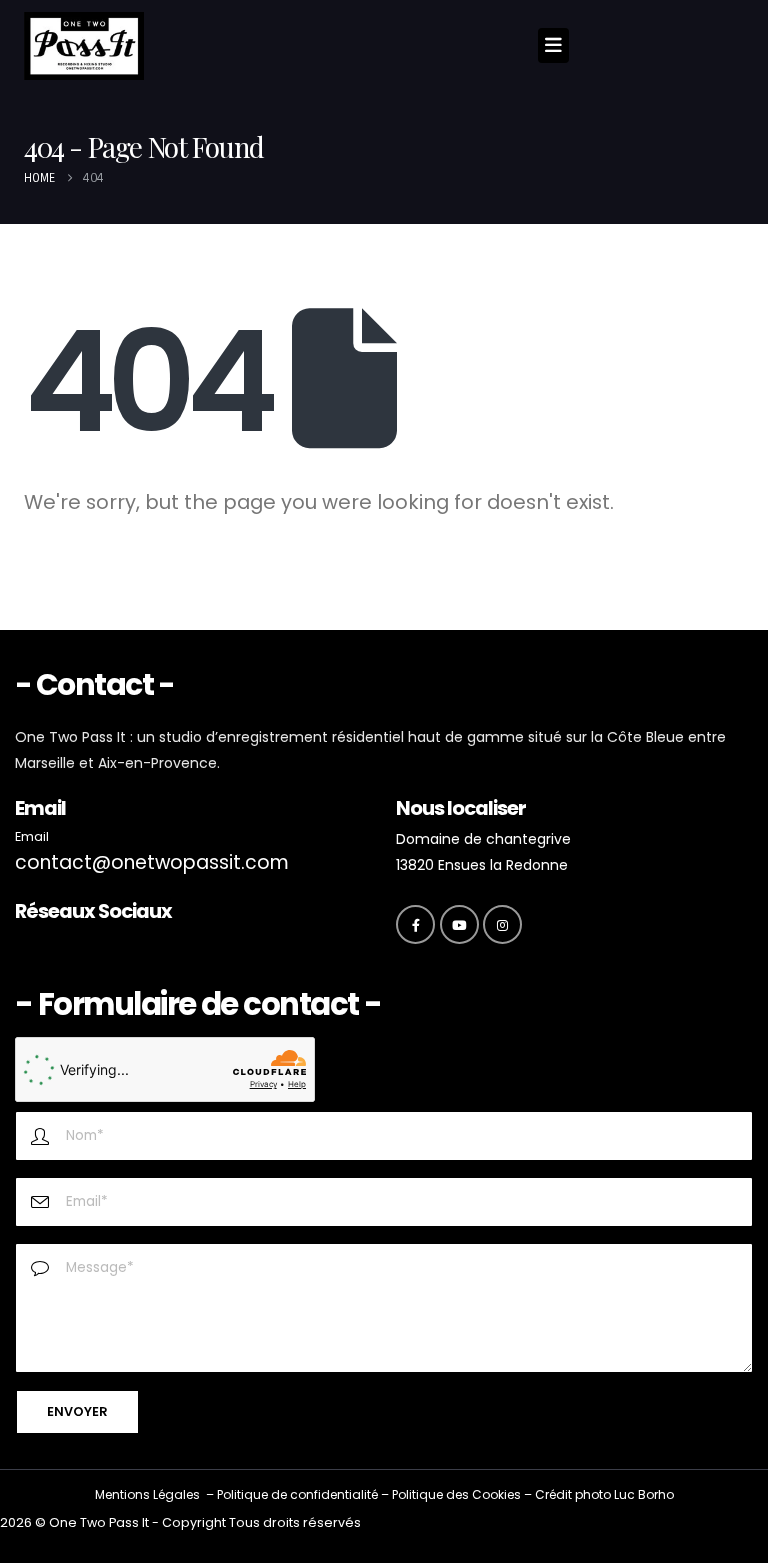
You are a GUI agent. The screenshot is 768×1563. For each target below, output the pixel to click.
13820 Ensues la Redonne (482, 865)
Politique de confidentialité (297, 1494)
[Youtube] (459, 924)
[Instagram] (502, 924)
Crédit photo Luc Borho (604, 1494)
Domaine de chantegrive (483, 839)
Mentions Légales (147, 1494)
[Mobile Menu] (553, 45)
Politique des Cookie (453, 1494)
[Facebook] (415, 924)
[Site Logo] (84, 46)
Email (32, 836)
